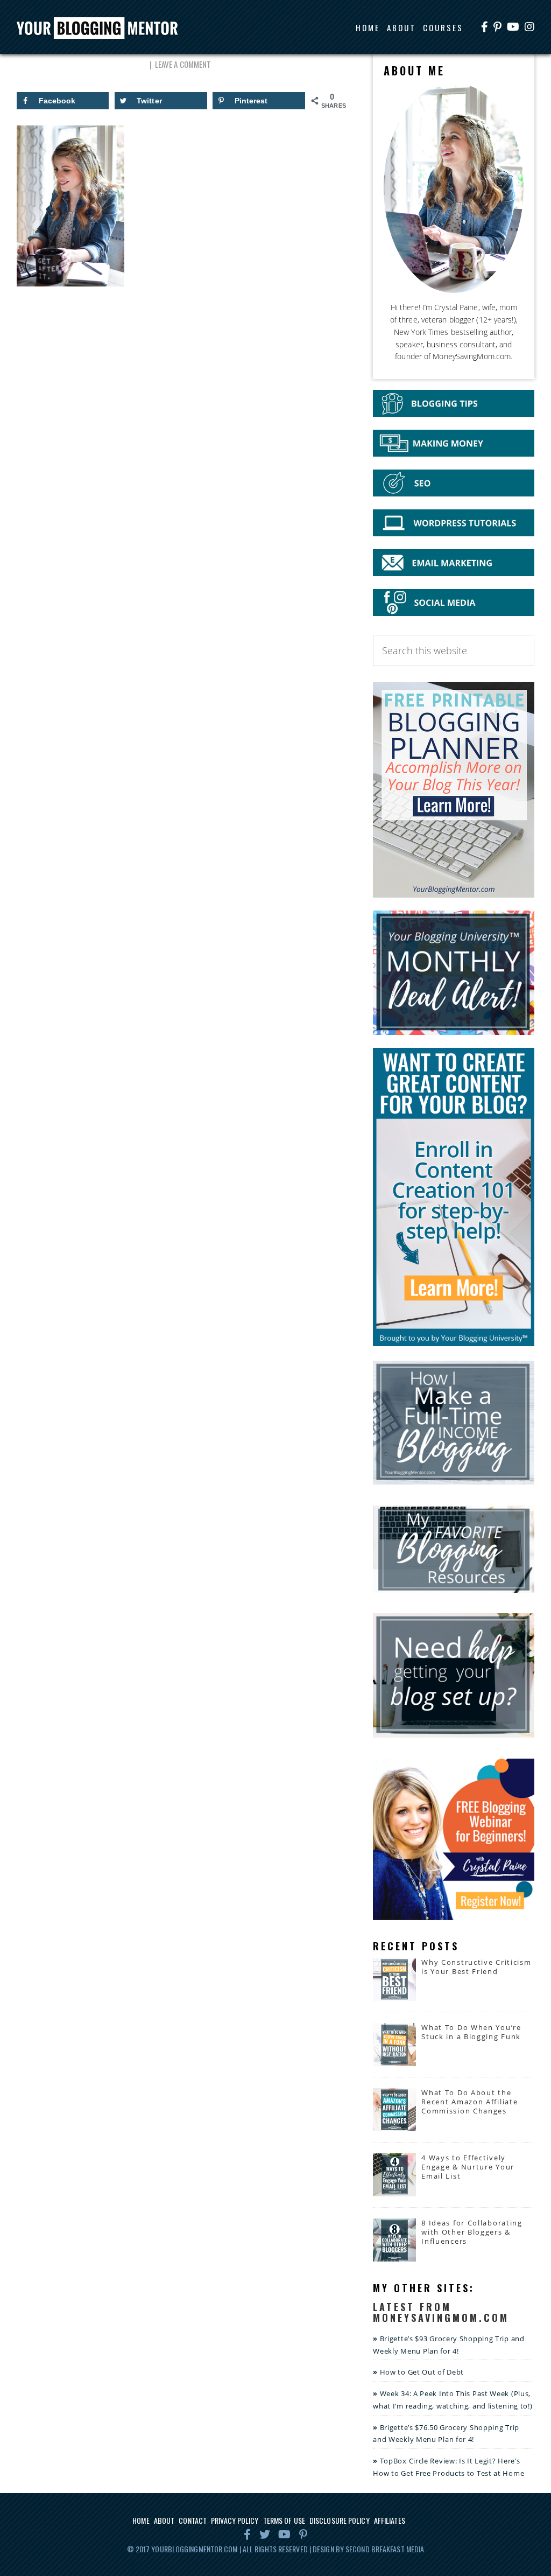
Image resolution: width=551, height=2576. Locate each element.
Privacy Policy (235, 2520)
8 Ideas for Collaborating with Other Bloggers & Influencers (472, 2232)
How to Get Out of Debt (422, 2372)
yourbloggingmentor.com (194, 2549)
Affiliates (390, 2520)
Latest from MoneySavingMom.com (441, 2312)
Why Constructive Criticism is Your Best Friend (476, 1967)
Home (141, 2520)
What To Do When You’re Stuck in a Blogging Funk (471, 2032)
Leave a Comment (183, 64)
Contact (193, 2520)
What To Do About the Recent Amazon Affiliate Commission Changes (469, 2102)
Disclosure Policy (340, 2520)
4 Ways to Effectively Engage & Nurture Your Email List (468, 2167)
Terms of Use (284, 2520)
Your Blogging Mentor (102, 29)
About (164, 2520)
